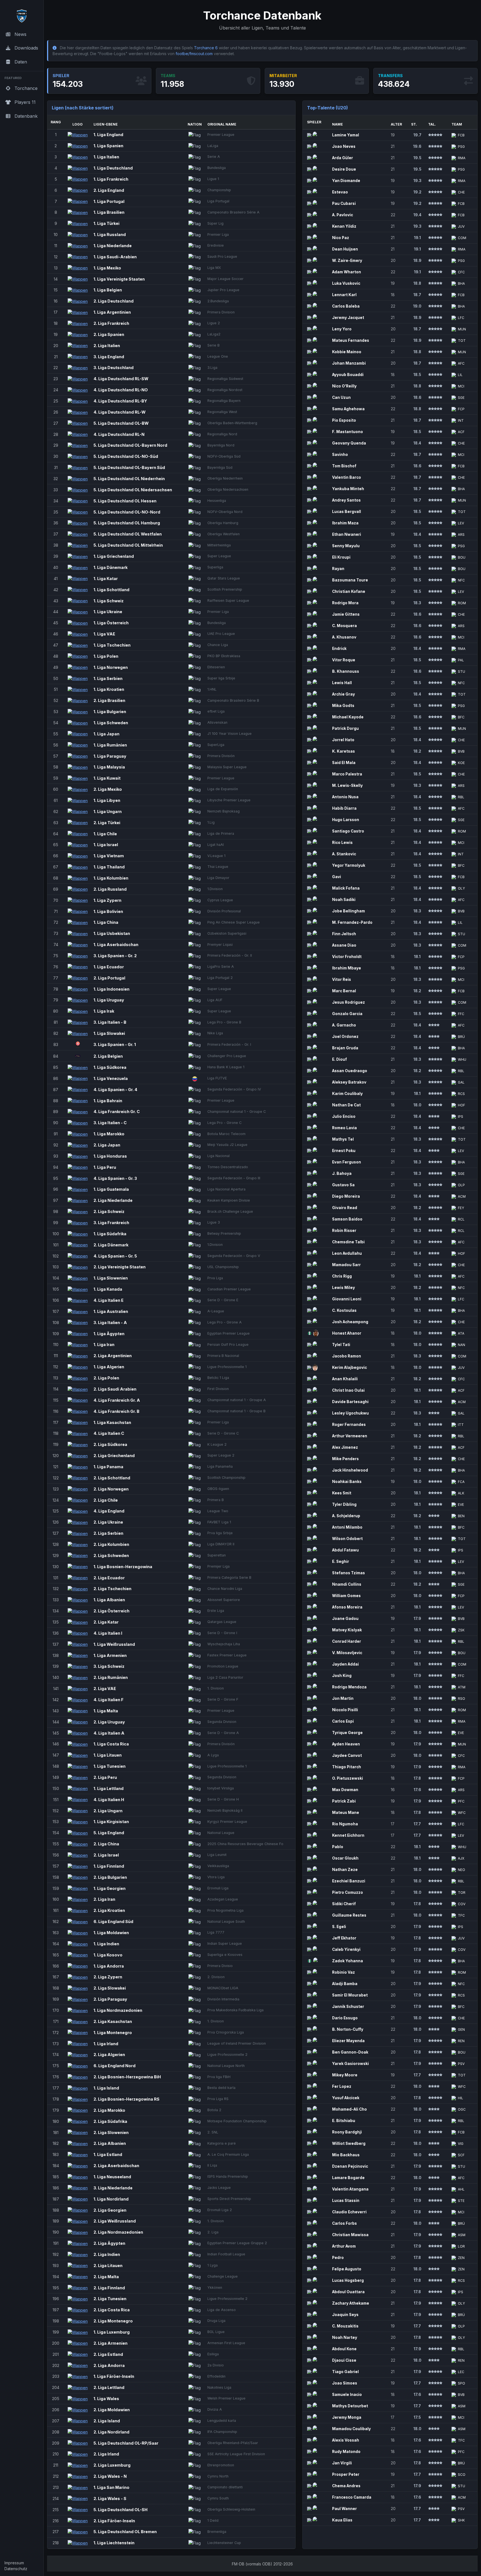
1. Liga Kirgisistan (111, 1822)
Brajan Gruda (345, 1048)
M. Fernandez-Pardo (352, 922)
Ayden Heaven (346, 1744)
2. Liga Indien (107, 2254)
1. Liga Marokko (109, 1134)
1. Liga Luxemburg (112, 2332)
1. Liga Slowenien (111, 1278)
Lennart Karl (344, 295)
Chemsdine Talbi (348, 1242)
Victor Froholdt (347, 957)
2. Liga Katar (106, 1622)
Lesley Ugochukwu (350, 1413)
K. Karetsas (343, 751)
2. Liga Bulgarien (110, 1877)
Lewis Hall (342, 683)
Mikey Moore (345, 2075)
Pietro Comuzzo (348, 1892)
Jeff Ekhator (344, 1938)
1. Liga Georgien (110, 1888)
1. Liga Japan (106, 734)
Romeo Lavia (344, 1128)
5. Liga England (109, 1833)
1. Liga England (108, 135)
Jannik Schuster (348, 2007)
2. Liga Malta (106, 2277)
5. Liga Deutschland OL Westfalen (128, 534)
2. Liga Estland (108, 2354)
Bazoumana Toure (350, 580)
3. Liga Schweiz (109, 1666)
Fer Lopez (342, 2086)
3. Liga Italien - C (110, 1123)
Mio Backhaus (346, 2155)
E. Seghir (341, 1561)
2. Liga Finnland (109, 2288)
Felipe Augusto (347, 2269)
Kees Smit (342, 1493)
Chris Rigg (342, 1276)
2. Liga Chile (106, 1500)
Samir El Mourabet (350, 1995)
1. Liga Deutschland (113, 168)
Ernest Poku (344, 1151)
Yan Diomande (346, 181)
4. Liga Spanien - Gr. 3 (115, 1178)
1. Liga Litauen (108, 1755)
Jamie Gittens (346, 614)
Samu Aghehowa (348, 409)
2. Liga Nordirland (111, 2432)
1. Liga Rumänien (110, 745)
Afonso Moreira (347, 1607)
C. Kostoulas (344, 1310)
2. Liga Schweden (111, 1555)
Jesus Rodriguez (349, 1002)
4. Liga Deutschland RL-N (119, 434)
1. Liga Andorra (109, 1966)
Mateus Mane (346, 1813)
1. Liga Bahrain (108, 1101)
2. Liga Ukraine (108, 1522)
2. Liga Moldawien (112, 2410)
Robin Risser (344, 1231)
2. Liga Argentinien (113, 1356)
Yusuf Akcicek (346, 2098)
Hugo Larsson (346, 820)
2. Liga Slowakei (110, 1988)
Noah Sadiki (344, 900)
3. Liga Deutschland (114, 368)
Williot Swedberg (349, 2143)
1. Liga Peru (105, 1167)
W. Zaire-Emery (347, 261)
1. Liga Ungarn (108, 811)
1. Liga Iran (104, 1345)
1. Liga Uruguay (109, 1000)
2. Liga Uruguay (109, 1722)
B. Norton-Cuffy (348, 2029)
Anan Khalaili (345, 1379)
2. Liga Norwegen (111, 1489)
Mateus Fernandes (351, 340)
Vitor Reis (342, 979)
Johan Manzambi (349, 363)
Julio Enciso (344, 1116)
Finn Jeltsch (344, 934)
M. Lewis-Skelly (347, 785)
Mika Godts (343, 706)
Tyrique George (347, 1733)
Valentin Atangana (350, 2189)
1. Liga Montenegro (113, 2033)
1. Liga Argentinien (112, 312)
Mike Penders (345, 1459)
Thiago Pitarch (347, 1767)
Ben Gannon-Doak (350, 2052)
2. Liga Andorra (109, 2365)
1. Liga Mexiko (107, 268)
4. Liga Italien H (109, 1800)
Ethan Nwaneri (347, 534)
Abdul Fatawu (345, 1550)
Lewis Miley (343, 1288)
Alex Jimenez (345, 1447)
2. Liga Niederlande (113, 1200)
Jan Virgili (342, 2463)
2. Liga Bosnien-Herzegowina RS (127, 2099)
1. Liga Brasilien (109, 212)
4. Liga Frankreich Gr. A (117, 1400)
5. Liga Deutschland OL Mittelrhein (128, 545)
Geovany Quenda (349, 443)
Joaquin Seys (345, 2315)
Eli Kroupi (341, 557)
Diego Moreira (346, 1196)
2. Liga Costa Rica (112, 2310)
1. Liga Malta (106, 1711)
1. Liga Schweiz (109, 601)
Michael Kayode (348, 717)
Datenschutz (16, 2569)
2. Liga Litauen (108, 2266)
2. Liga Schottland (112, 1478)
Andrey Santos (346, 500)
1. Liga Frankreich (111, 179)
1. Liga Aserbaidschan (116, 945)
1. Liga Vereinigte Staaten (119, 279)
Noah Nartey (345, 2337)
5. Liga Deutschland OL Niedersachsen (133, 490)
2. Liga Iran (104, 1899)
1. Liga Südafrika (110, 1234)
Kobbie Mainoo (347, 352)
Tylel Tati (341, 1345)
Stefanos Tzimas (349, 1573)
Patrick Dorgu (345, 728)
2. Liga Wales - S (110, 2498)
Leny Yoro (342, 329)
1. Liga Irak (104, 1011)
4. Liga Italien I (108, 1633)
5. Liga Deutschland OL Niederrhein (129, 479)
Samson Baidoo (347, 1219)
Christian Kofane (349, 591)
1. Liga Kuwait (107, 778)
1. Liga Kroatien (109, 689)
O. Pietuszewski (348, 1778)
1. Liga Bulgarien (110, 712)
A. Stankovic (344, 854)
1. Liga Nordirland (111, 2199)
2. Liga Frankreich (111, 323)
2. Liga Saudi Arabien (115, 1389)
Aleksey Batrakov (349, 1082)
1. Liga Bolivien (108, 911)
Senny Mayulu (346, 546)
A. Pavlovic (343, 215)
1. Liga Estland (108, 2154)
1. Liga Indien (106, 1944)
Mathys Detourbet (350, 2406)
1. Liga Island (106, 2088)
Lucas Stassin (346, 2201)
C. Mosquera (344, 626)
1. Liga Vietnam (109, 856)
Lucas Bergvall (347, 512)
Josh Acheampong (350, 1322)
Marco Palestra (347, 774)
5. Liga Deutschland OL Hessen (125, 501)
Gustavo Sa (343, 1185)
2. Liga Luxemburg (112, 2465)
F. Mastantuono (348, 432)
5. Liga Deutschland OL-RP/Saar (126, 2443)
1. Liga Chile (105, 834)
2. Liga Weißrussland (115, 2221)
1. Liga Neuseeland (112, 2177)
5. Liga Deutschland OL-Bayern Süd (129, 467)
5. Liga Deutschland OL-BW (121, 423)
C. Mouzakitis (345, 2326)
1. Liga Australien (111, 1311)
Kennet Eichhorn (348, 1835)
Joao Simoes (345, 2383)
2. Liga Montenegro (113, 2321)
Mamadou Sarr (346, 1265)
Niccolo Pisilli (345, 1710)
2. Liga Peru (105, 1777)
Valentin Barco (347, 477)
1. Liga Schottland (111, 590)
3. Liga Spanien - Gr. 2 (115, 956)
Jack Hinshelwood (350, 1470)
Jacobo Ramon (347, 1356)
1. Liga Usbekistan (112, 933)
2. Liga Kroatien (109, 1910)
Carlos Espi (343, 1721)
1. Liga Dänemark (111, 567)
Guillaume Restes (349, 1915)
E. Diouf (339, 1059)
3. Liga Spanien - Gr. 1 (115, 1044)
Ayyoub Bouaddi (348, 375)
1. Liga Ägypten (109, 1334)
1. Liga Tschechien (112, 645)
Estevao (340, 192)
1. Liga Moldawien (111, 1933)
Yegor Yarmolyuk (349, 865)
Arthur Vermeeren (350, 1436)
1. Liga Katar (106, 579)
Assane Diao (344, 945)
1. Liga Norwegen (111, 667)
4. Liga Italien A (109, 1733)
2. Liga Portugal (109, 978)
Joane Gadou (345, 1619)
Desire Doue (344, 169)
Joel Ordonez (345, 1037)
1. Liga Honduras (110, 1156)
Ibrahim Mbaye (347, 968)
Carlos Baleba (346, 306)
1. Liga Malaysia (109, 767)
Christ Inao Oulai (348, 1390)
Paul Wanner (344, 2509)
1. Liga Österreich (111, 623)
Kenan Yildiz (344, 226)
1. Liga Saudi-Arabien (115, 257)
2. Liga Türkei (107, 823)
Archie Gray (343, 694)
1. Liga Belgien (108, 290)
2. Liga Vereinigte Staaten (120, 1267)
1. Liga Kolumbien (111, 878)
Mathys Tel (343, 1139)
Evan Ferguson (347, 1162)
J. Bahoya (342, 1173)
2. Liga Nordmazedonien (118, 2232)
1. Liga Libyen (107, 800)
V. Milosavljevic (347, 1653)
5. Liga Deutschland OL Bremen (125, 2532)
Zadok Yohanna (348, 1961)
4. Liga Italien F (109, 1700)
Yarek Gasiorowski (350, 2064)
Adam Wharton (347, 272)
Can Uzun (341, 397)
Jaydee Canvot (347, 1755)
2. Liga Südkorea (110, 1444)
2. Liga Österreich (111, 1611)
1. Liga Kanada (108, 1289)
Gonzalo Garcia (347, 1014)
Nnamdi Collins (347, 1584)
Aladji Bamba (345, 1984)
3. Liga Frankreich (111, 1223)
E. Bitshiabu (344, 2121)
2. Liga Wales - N (110, 2476)
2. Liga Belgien (108, 1056)
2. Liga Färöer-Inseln (114, 2521)
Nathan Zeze (345, 1870)
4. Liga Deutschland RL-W (120, 412)
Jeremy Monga (347, 2417)
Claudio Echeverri (349, 2212)
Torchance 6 (206, 48)
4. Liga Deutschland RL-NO (121, 390)
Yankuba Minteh (348, 489)
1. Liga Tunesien (110, 1766)
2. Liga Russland (110, 889)
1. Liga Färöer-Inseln (114, 2376)
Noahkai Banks (347, 1482)
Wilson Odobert (347, 1539)
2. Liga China (106, 1844)
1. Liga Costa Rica (111, 1744)
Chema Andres (346, 2486)
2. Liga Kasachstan (113, 2021)
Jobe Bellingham (349, 911)
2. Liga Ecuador (109, 1578)
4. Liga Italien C (109, 1433)
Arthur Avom (344, 2246)
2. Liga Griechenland (114, 1456)
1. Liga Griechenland (114, 556)
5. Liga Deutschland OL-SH (121, 2510)
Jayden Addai (345, 1664)
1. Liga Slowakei (109, 1033)
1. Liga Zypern (107, 900)
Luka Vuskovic (346, 283)
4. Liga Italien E (109, 1300)
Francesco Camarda (352, 2497)
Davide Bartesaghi (350, 1402)
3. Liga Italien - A (110, 1323)
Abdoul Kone (344, 2349)
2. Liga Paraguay (110, 1999)
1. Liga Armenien (110, 1655)
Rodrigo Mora (345, 603)
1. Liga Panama (108, 1467)
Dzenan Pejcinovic (350, 2166)
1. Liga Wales (106, 2399)
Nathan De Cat (346, 1105)
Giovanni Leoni (347, 1299)
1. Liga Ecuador (109, 967)
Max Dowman (345, 1790)
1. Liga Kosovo (108, 1955)
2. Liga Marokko (109, 2110)
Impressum (14, 2563)
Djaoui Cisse (344, 2360)
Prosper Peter (346, 2474)
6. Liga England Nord (115, 2066)
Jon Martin (343, 1698)
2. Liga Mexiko (108, 789)
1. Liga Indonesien (111, 989)
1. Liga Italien (106, 157)
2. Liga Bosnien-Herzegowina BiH (127, 2077)
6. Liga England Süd (113, 1921)
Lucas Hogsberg (348, 2280)
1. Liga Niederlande (113, 246)
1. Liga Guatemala (111, 1189)
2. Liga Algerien (109, 2055)
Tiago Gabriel (345, 2372)
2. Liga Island (107, 2421)
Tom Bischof (344, 466)
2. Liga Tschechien (112, 1589)
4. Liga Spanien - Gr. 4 (115, 1090)
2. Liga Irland (106, 2454)
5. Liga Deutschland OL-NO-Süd (126, 456)
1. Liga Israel (106, 845)
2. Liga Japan (107, 1145)
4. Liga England (109, 1511)
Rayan (338, 569)
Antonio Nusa (345, 797)
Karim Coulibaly (347, 1094)
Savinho (340, 455)
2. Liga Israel (106, 1855)
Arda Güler (343, 158)
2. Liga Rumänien (111, 1677)
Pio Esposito (344, 420)
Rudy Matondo (346, 2452)
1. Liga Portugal (109, 201)
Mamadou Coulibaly (351, 2429)
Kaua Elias (342, 2520)
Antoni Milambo (347, 1527)
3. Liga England (109, 357)
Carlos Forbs (344, 2223)
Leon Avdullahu (347, 1253)
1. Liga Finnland (109, 1866)
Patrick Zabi (344, 1801)
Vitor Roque (344, 660)
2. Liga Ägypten (109, 2243)
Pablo (338, 1847)
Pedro (338, 2258)
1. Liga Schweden (111, 723)
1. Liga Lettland (109, 1788)
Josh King (342, 1676)
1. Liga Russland (110, 234)
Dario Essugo (345, 2018)
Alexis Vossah (346, 2440)
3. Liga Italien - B (110, 1022)
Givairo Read (345, 1208)
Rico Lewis (342, 843)
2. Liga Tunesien (110, 2299)
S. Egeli (339, 1927)
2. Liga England (109, 190)
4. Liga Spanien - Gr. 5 (115, 1256)
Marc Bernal (344, 991)
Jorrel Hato (343, 740)
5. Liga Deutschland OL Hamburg (127, 523)
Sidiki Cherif (344, 1904)
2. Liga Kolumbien (111, 1544)
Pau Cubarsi (344, 203)
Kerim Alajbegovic (349, 1367)
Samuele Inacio (347, 2395)
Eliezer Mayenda (348, 2041)
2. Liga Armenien (111, 2343)
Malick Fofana (346, 888)
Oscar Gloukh (345, 1858)
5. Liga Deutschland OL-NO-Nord (127, 512)
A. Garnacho (344, 1025)
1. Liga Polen (106, 656)
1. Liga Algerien (109, 1367)
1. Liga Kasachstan (112, 1422)
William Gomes (346, 1596)
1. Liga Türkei (106, 223)
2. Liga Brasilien (109, 700)
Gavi (337, 877)
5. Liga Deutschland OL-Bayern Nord (130, 445)
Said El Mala (344, 763)
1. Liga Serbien (108, 678)
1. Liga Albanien (109, 1600)
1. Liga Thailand (109, 867)
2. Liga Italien (107, 346)
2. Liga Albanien (110, 2143)
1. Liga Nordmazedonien (118, 2010)
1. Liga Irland (106, 2044)
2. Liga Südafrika (110, 2121)
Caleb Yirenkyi (346, 1949)
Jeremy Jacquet (348, 318)
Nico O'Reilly (344, 386)
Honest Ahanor (347, 1333)
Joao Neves (344, 146)
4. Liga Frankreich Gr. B (116, 1411)
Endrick (339, 649)
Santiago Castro (348, 831)
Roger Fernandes (349, 1425)
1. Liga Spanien (108, 146)
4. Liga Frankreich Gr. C (117, 1112)
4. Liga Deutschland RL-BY (120, 401)
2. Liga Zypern (108, 1977)
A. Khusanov (344, 637)
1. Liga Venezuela (111, 1078)
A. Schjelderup (346, 1516)
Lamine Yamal (346, 135)
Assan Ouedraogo (350, 1071)
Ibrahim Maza (345, 523)
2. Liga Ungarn (108, 1811)
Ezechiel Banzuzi (349, 1881)
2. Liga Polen (106, 1378)
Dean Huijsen (345, 249)
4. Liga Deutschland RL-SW (121, 379)
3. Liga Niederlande (113, 2188)
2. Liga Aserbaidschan (116, 2166)
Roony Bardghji (347, 2132)
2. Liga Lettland (109, 2387)
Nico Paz (341, 238)
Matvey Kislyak (347, 1630)
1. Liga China (106, 922)
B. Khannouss (346, 671)
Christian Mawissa (350, 2235)
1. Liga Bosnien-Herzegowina (123, 1567)
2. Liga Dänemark (111, 1245)
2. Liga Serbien (108, 1533)
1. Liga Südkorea (110, 1067)
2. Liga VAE (105, 1689)
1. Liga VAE (104, 634)
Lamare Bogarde (348, 2178)
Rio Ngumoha (345, 1824)
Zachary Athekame (351, 2303)
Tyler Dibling (344, 1504)
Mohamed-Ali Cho (349, 2109)
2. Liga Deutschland (114, 301)
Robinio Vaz (343, 1972)
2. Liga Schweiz (109, 1211)
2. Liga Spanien (109, 334)
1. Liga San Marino (111, 2487)
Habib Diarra (344, 808)
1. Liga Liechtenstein (114, 2543)
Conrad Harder (347, 1641)
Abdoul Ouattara (348, 2292)
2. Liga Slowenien (111, 2132)
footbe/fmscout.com (194, 54)
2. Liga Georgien (110, 2210)
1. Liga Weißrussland (114, 1644)
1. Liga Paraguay (110, 756)
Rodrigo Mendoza (349, 1687)
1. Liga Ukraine (108, 612)
